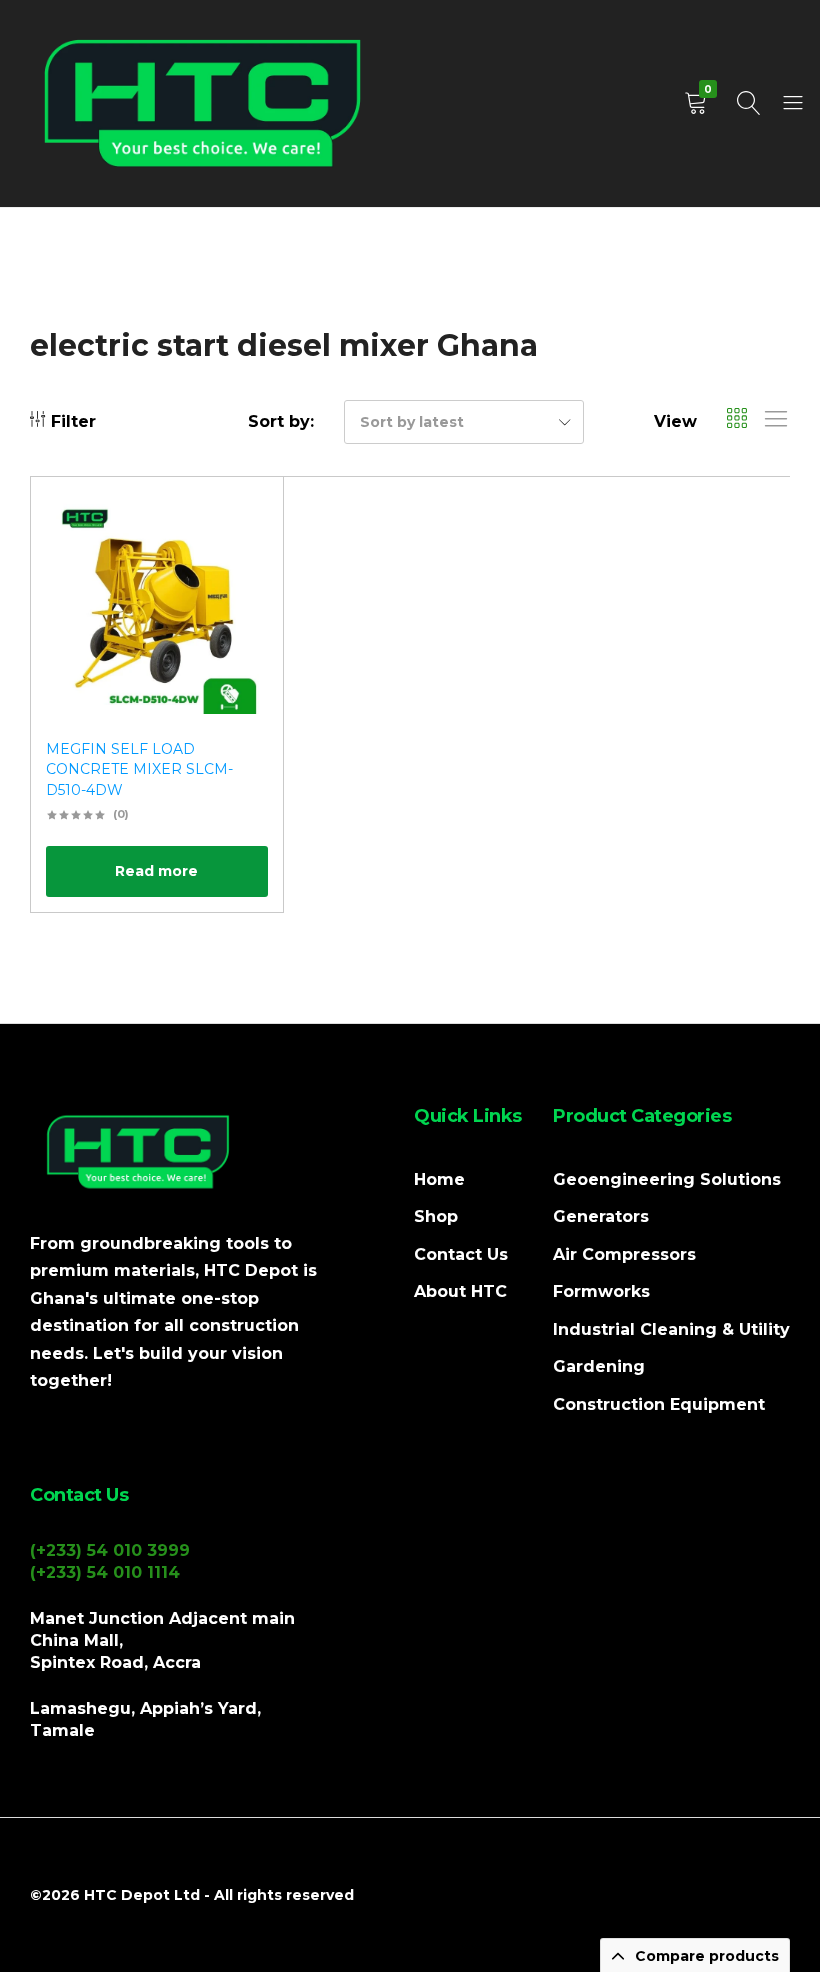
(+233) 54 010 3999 (110, 1550)
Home (439, 1179)
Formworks (601, 1291)
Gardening (599, 1366)
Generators (601, 1216)
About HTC (460, 1291)
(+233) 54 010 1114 (105, 1572)
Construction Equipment (659, 1404)
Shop (436, 1216)
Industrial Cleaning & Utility (671, 1329)
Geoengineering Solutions (667, 1179)
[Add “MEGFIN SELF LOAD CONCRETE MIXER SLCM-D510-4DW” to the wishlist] (243, 521)
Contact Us (461, 1254)
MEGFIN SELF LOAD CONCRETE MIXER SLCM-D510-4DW (139, 769)
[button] (243, 573)
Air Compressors (624, 1254)
